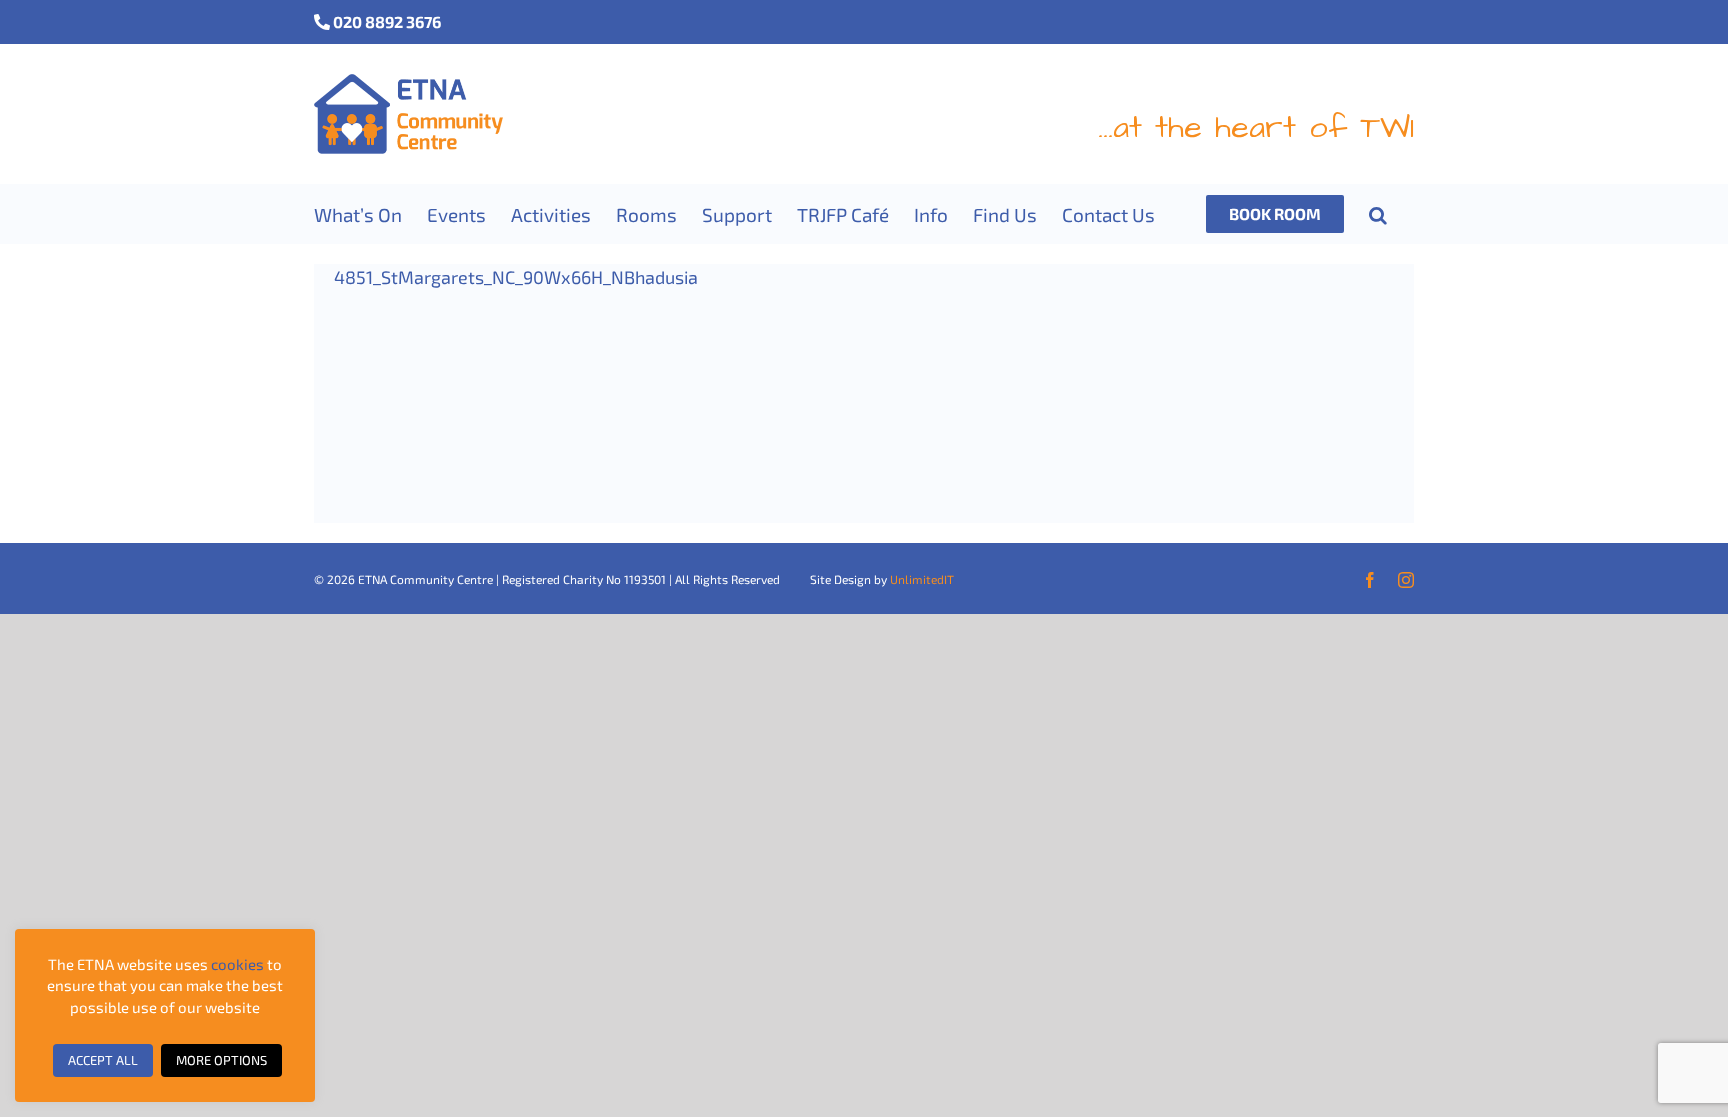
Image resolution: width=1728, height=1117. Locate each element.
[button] (1378, 214)
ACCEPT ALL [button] (103, 1060)
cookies (237, 964)
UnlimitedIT (922, 579)
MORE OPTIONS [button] (221, 1060)
